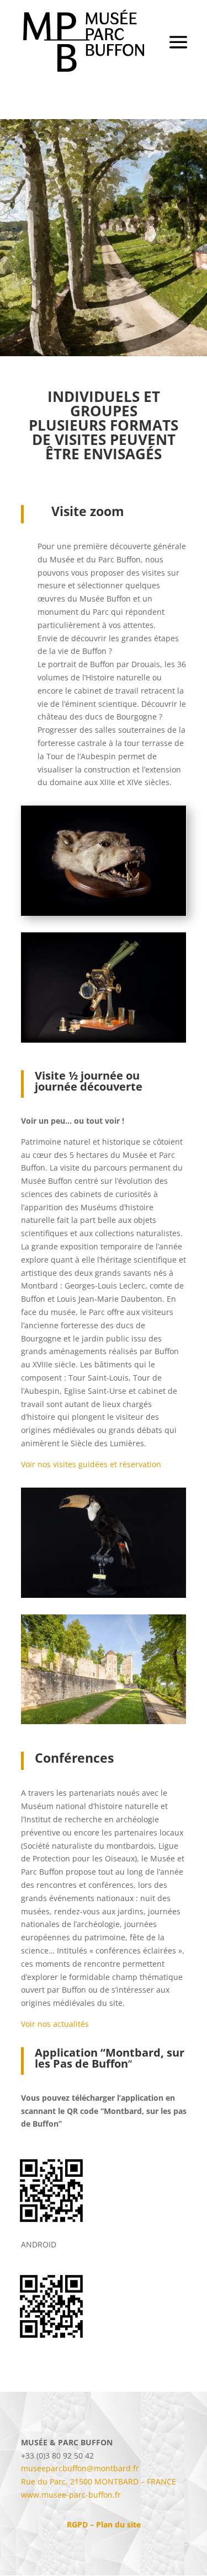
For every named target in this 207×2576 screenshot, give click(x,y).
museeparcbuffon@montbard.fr (80, 2468)
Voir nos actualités (55, 2024)
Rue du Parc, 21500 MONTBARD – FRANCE (99, 2481)
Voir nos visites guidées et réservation (91, 1464)
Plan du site (118, 2524)
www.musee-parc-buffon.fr (71, 2495)
